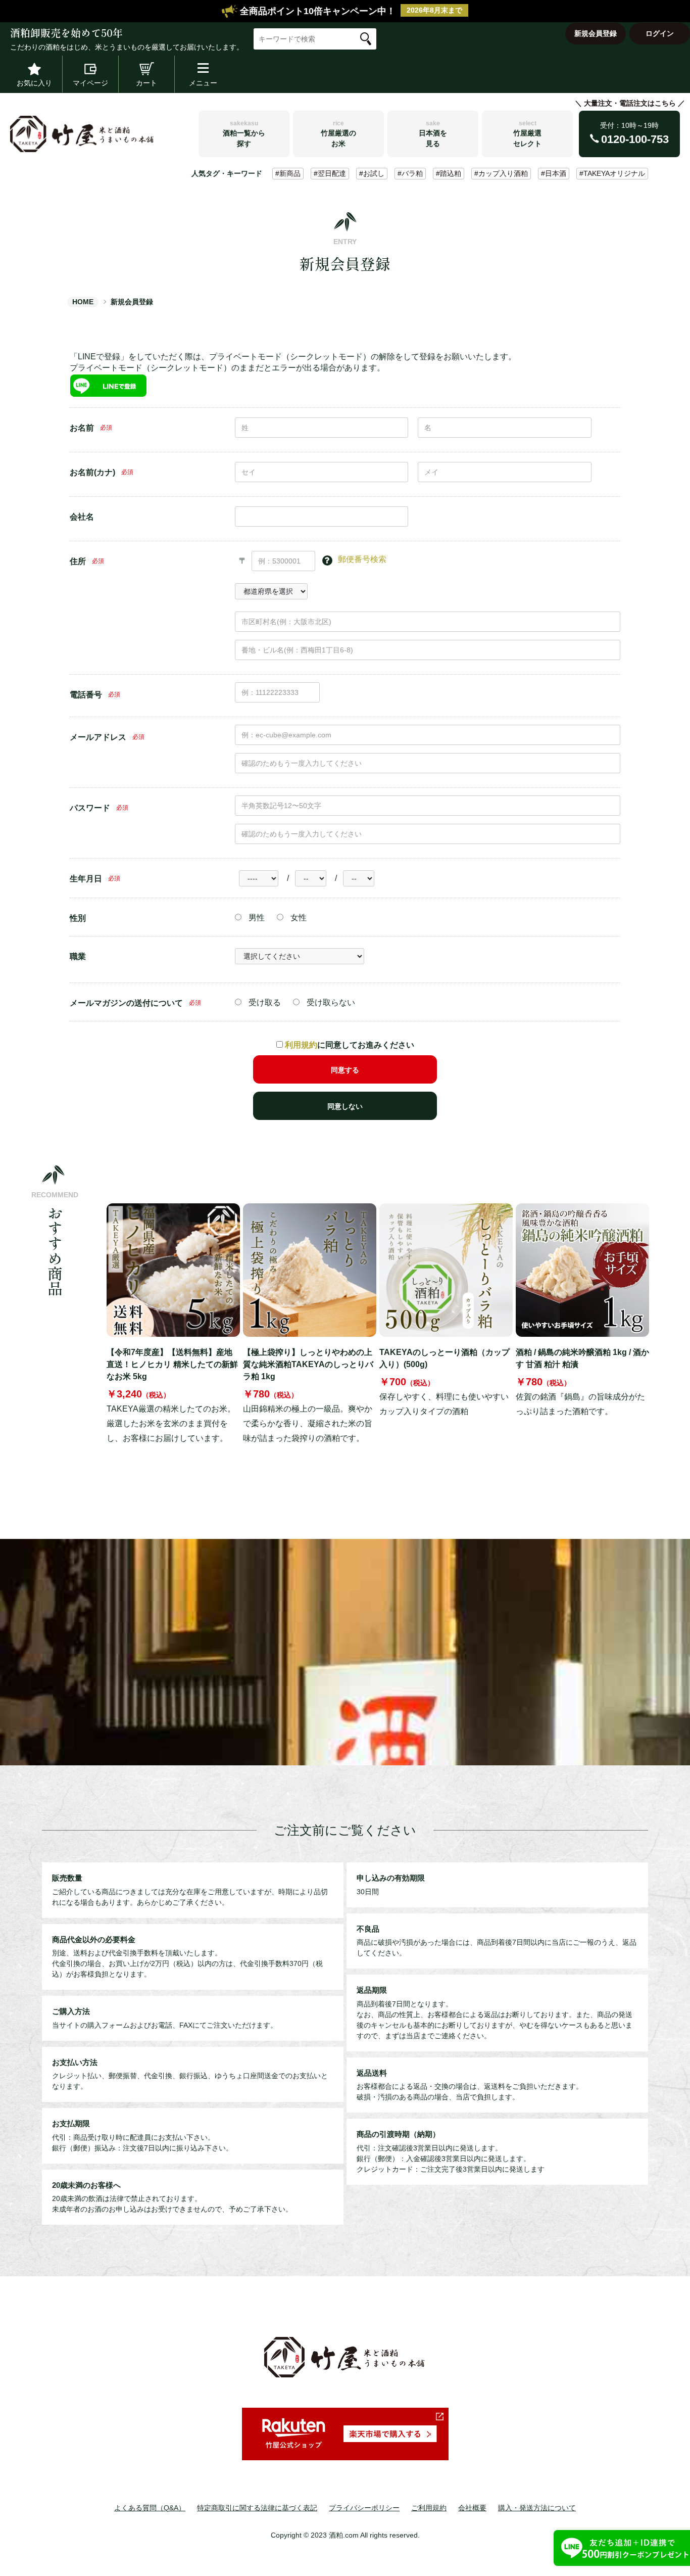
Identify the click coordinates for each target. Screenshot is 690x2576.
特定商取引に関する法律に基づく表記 (257, 2508)
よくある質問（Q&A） (150, 2508)
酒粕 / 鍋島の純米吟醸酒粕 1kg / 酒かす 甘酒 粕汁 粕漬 (582, 1358)
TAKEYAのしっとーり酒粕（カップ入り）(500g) (445, 1358)
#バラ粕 (410, 173)
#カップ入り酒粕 (501, 173)
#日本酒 (554, 173)
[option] (173, 1325)
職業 (78, 956)
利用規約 (301, 1045)
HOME (83, 302)
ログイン (660, 33)
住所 (78, 561)
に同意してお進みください (350, 1045)
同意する (345, 1070)
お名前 (82, 428)
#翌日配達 (330, 173)
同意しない (345, 1106)
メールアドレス (98, 737)
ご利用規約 (429, 2508)
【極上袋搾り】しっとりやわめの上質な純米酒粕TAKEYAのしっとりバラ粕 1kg (308, 1364)
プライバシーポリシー (364, 2508)
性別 (78, 918)
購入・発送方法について (537, 2508)
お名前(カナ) (92, 472)
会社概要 (472, 2508)
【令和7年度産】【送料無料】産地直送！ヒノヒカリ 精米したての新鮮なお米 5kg (172, 1364)
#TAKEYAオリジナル (612, 173)
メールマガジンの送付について (126, 1003)
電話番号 (86, 695)
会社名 (82, 517)
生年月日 (86, 879)
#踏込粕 (449, 173)
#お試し (372, 173)
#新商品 (288, 173)
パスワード (90, 808)
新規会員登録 (596, 33)
